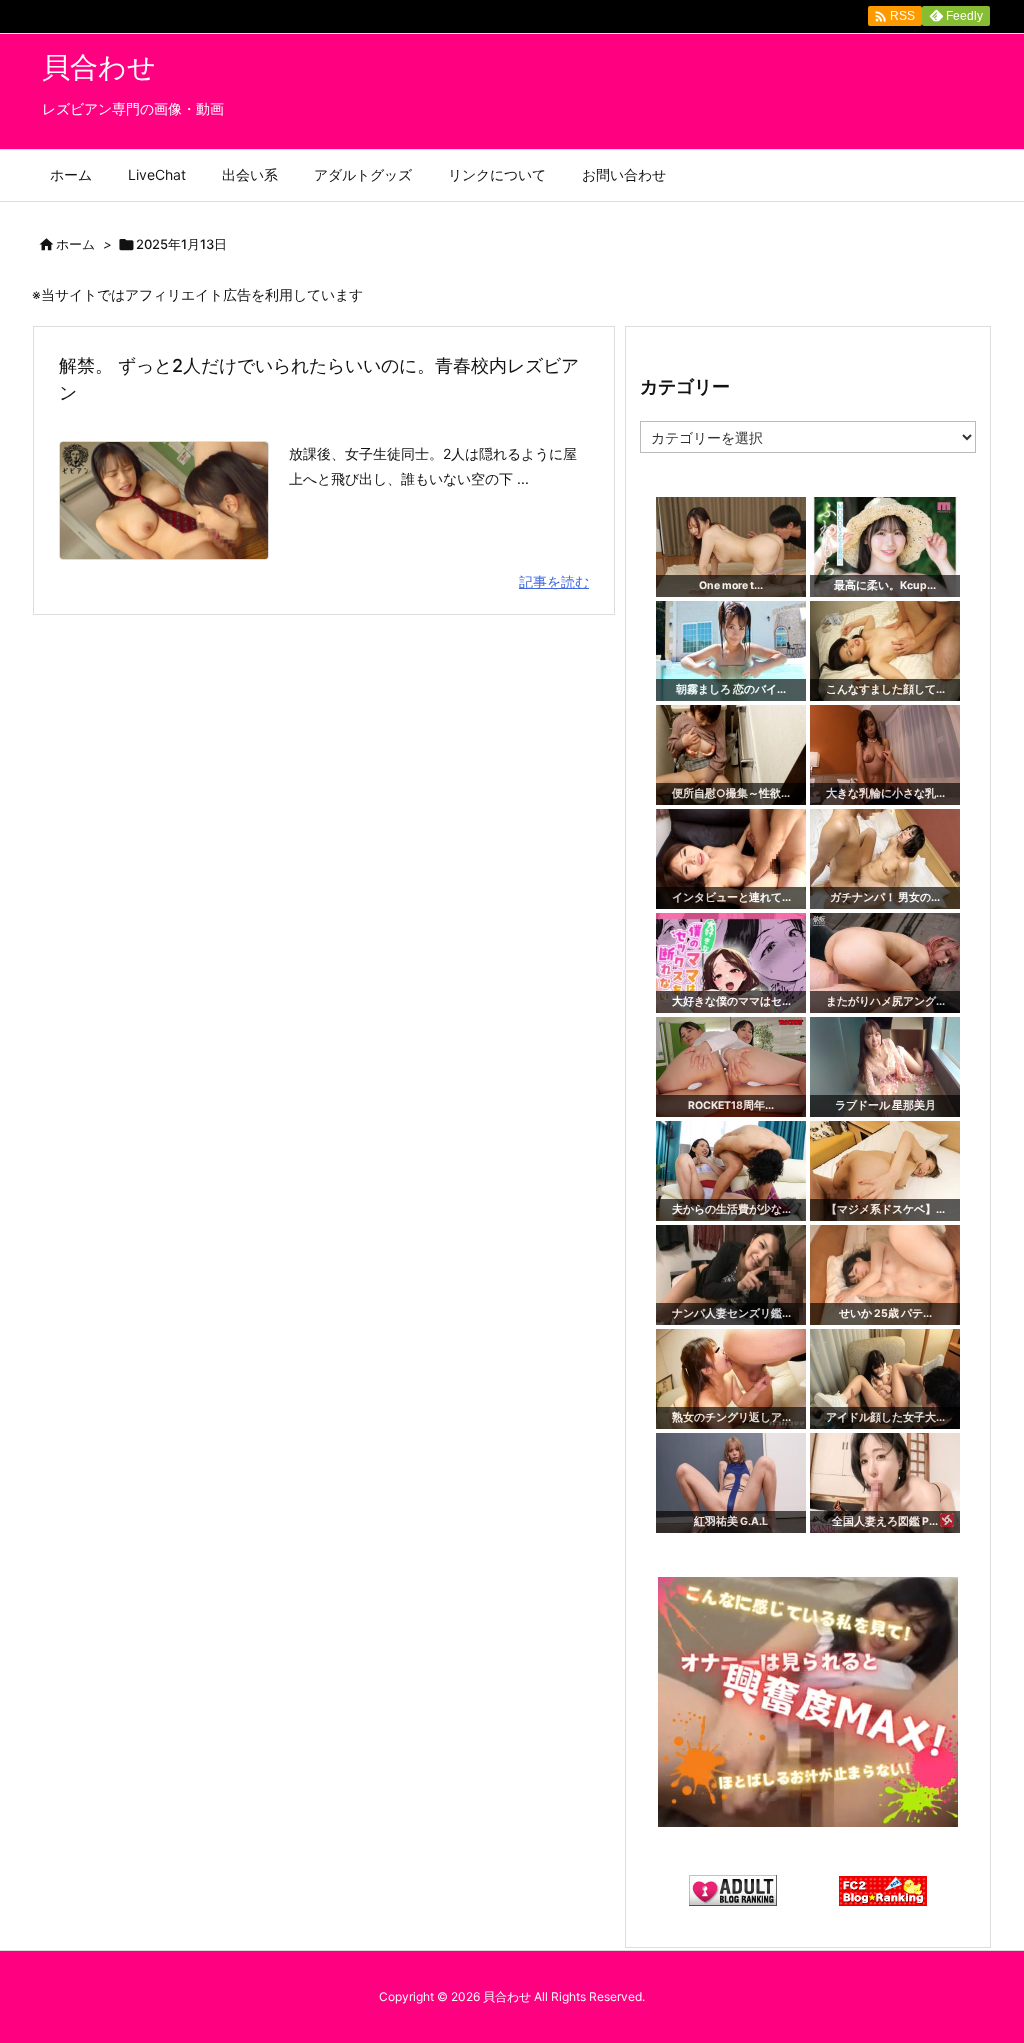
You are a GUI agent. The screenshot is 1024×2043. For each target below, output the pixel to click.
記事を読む (554, 581)
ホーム (75, 244)
